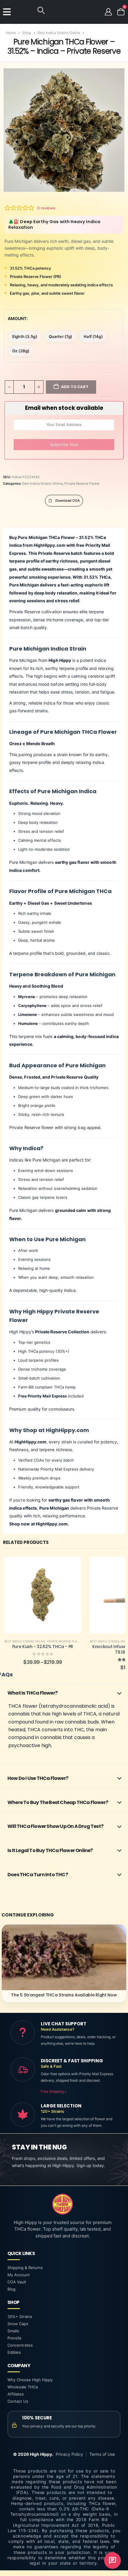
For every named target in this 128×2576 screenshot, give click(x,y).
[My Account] (108, 12)
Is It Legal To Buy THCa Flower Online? (50, 1850)
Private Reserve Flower (82, 484)
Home (11, 33)
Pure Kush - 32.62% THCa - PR (43, 1647)
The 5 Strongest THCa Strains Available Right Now (64, 1995)
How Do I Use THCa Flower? (38, 1778)
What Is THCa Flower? (32, 1693)
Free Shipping (54, 2091)
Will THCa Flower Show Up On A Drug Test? (55, 1826)
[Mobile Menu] (7, 12)
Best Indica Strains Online (59, 33)
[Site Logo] (23, 12)
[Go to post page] (64, 1957)
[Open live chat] (113, 2560)
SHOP (13, 2302)
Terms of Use (102, 2454)
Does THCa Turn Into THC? (38, 1875)
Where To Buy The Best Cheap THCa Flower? (58, 1802)
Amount (17, 318)
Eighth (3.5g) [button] (25, 336)
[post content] (43, 1595)
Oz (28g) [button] (21, 351)
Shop (27, 33)
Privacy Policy (69, 2454)
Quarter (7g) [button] (61, 336)
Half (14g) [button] (93, 336)
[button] (41, 10)
